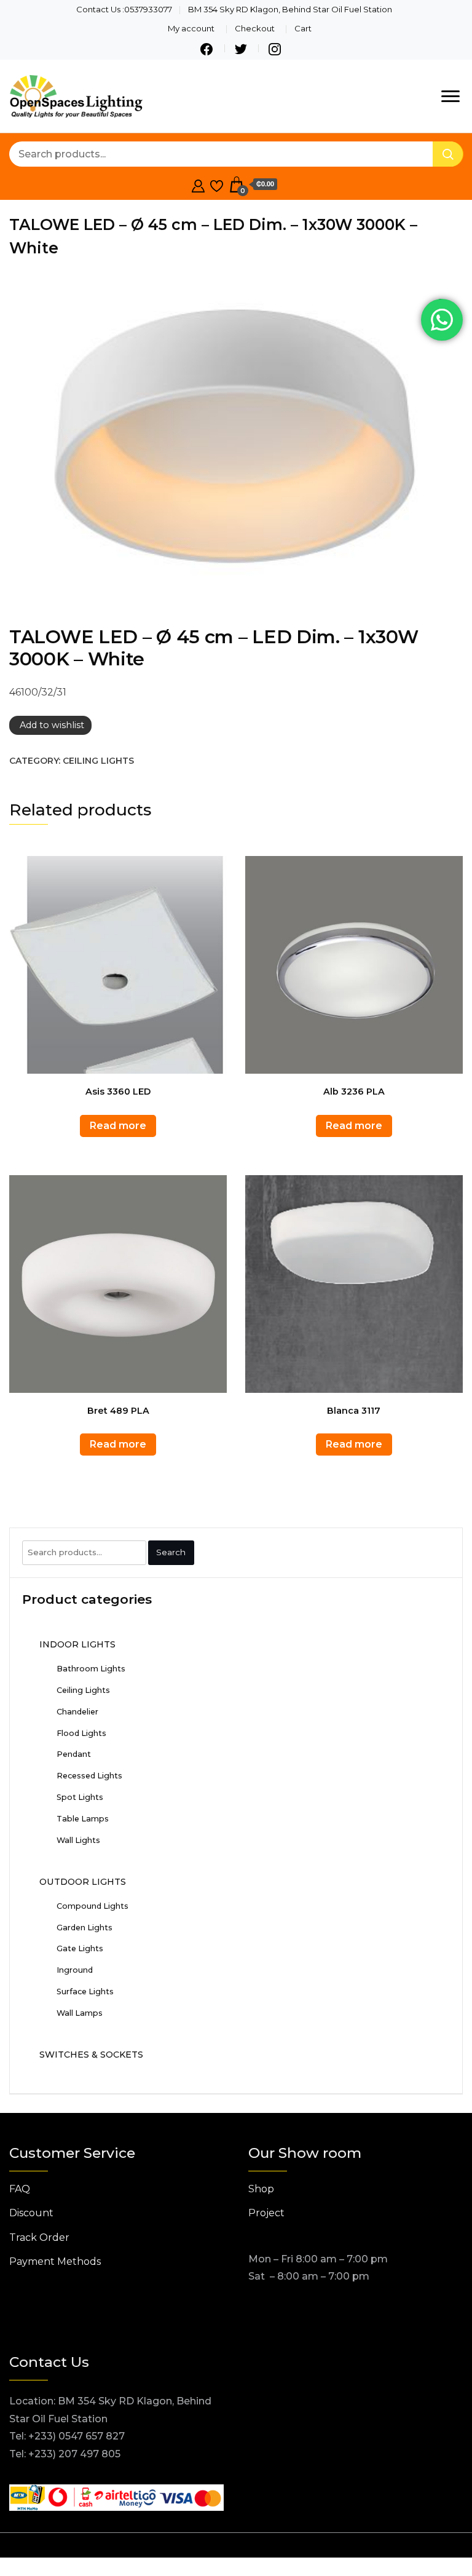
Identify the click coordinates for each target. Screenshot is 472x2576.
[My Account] (198, 184)
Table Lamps (83, 1819)
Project (266, 2213)
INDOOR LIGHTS (77, 1644)
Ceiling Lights (98, 761)
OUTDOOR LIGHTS (83, 1882)
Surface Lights (85, 1991)
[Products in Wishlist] (217, 184)
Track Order (39, 2237)
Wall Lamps (80, 2013)
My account (191, 28)
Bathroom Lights (91, 1669)
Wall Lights (78, 1840)
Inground (75, 1970)
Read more (118, 1126)
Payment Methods (55, 2261)
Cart (303, 28)
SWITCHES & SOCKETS (91, 2055)
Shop (261, 2189)
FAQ (20, 2189)
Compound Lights (92, 1906)
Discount (31, 2213)
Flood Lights (81, 1733)
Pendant (74, 1754)
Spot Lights (80, 1797)
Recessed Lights (89, 1776)
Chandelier (77, 1712)
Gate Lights (80, 1948)
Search (171, 1552)
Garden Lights (85, 1928)
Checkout (255, 28)
